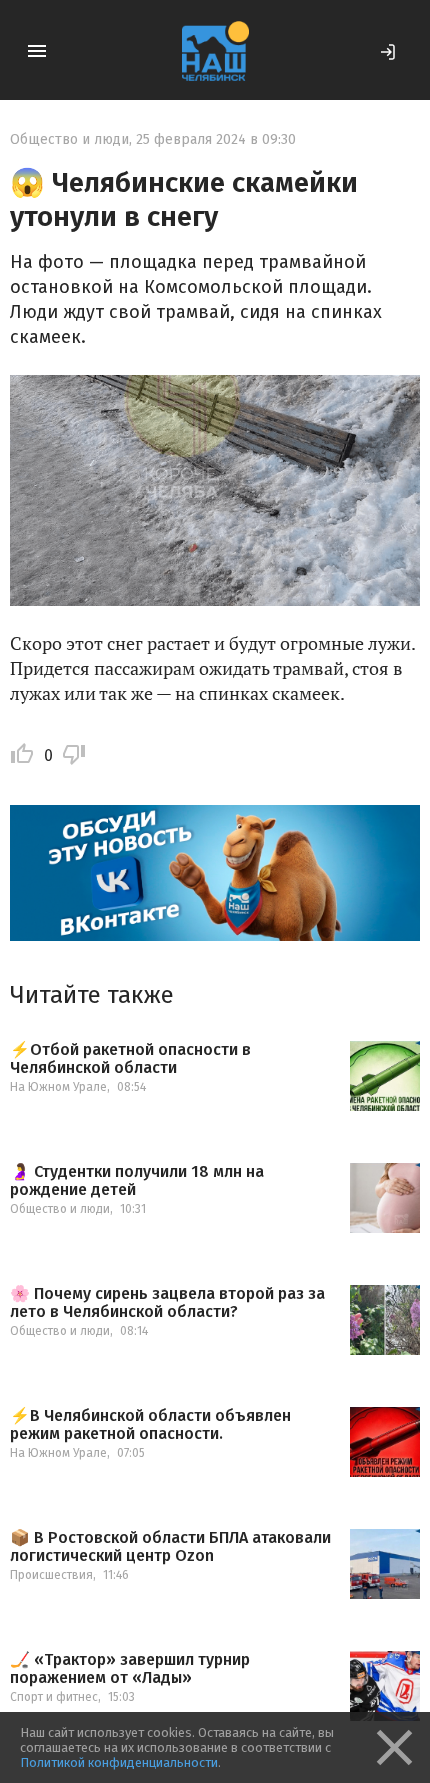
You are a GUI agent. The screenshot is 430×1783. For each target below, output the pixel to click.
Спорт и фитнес (54, 1697)
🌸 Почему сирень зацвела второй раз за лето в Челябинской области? (167, 1302)
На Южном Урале (58, 1087)
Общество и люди (69, 139)
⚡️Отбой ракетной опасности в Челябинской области (130, 1058)
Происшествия (51, 1575)
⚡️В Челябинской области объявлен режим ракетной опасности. (150, 1424)
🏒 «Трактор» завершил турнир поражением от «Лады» (130, 1668)
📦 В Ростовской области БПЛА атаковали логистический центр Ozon (170, 1546)
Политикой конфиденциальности (119, 1762)
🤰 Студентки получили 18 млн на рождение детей (137, 1180)
